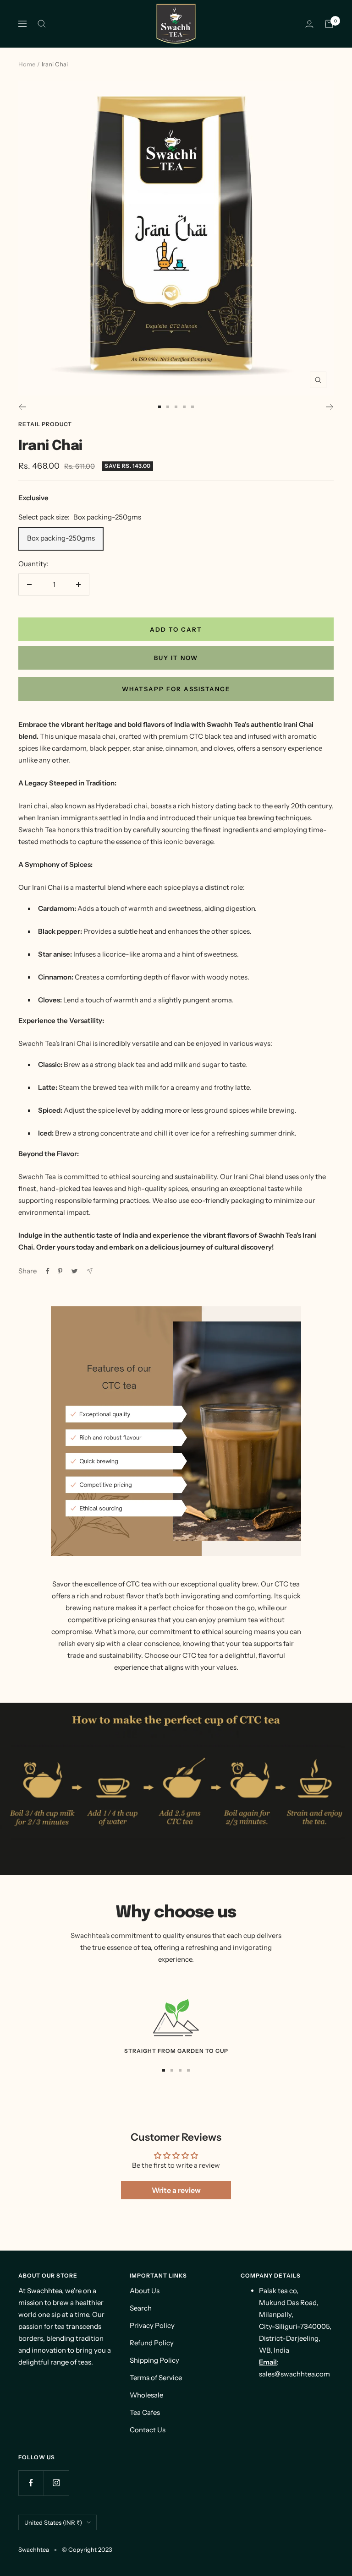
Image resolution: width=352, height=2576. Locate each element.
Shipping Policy (154, 2360)
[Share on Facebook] (48, 1271)
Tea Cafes (145, 2412)
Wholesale (146, 2395)
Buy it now (176, 658)
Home (27, 64)
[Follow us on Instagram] (56, 2483)
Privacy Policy (152, 2325)
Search (141, 2308)
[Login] (309, 24)
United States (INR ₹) (53, 2522)
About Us (145, 2291)
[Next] (330, 407)
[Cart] (329, 24)
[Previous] (22, 407)
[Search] (42, 24)
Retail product (45, 424)
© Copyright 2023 (87, 2549)
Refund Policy (152, 2343)
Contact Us (148, 2430)
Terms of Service (156, 2378)
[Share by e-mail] (90, 1271)
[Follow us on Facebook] (31, 2483)
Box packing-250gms (61, 538)
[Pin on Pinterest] (60, 1271)
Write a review (176, 2190)
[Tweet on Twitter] (74, 1271)
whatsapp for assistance (176, 689)
